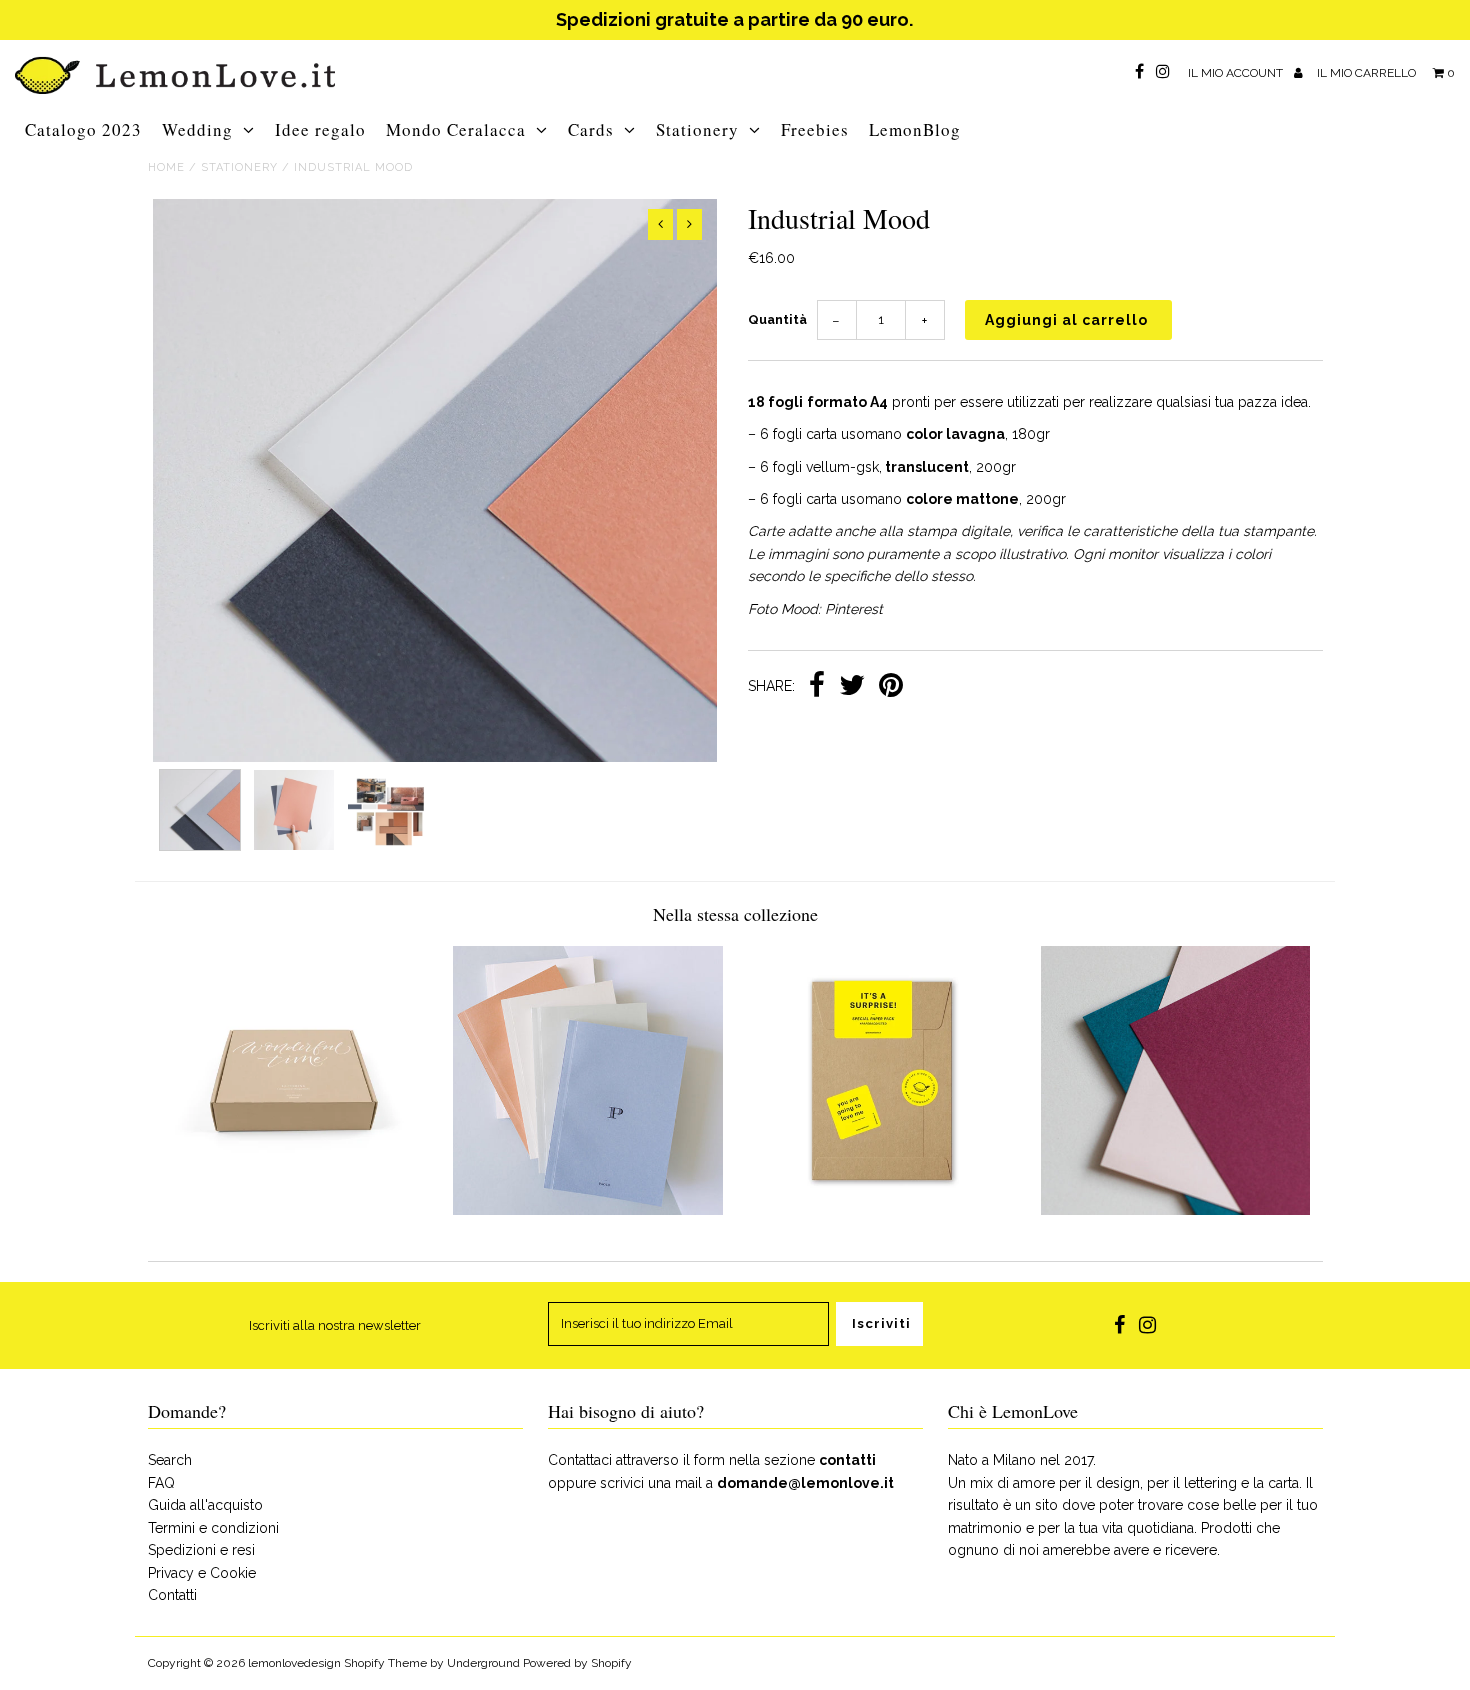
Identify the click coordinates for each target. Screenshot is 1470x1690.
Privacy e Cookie (202, 1573)
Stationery (697, 129)
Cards (591, 129)
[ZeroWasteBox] (294, 1210)
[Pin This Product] (891, 687)
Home (166, 167)
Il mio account (1237, 73)
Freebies (815, 129)
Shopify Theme (385, 1663)
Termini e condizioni (213, 1528)
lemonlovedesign (294, 1663)
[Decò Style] (1175, 1210)
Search (170, 1460)
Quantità (777, 319)
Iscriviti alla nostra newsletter (335, 1325)
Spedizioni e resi (201, 1550)
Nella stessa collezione (735, 914)
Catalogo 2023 (83, 129)
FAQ (161, 1483)
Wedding (197, 129)
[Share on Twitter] (852, 687)
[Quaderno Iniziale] (587, 1210)
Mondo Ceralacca (456, 129)
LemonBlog (915, 129)
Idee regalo (320, 129)
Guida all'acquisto (205, 1505)
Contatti (172, 1595)
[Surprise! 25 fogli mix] (881, 1210)
